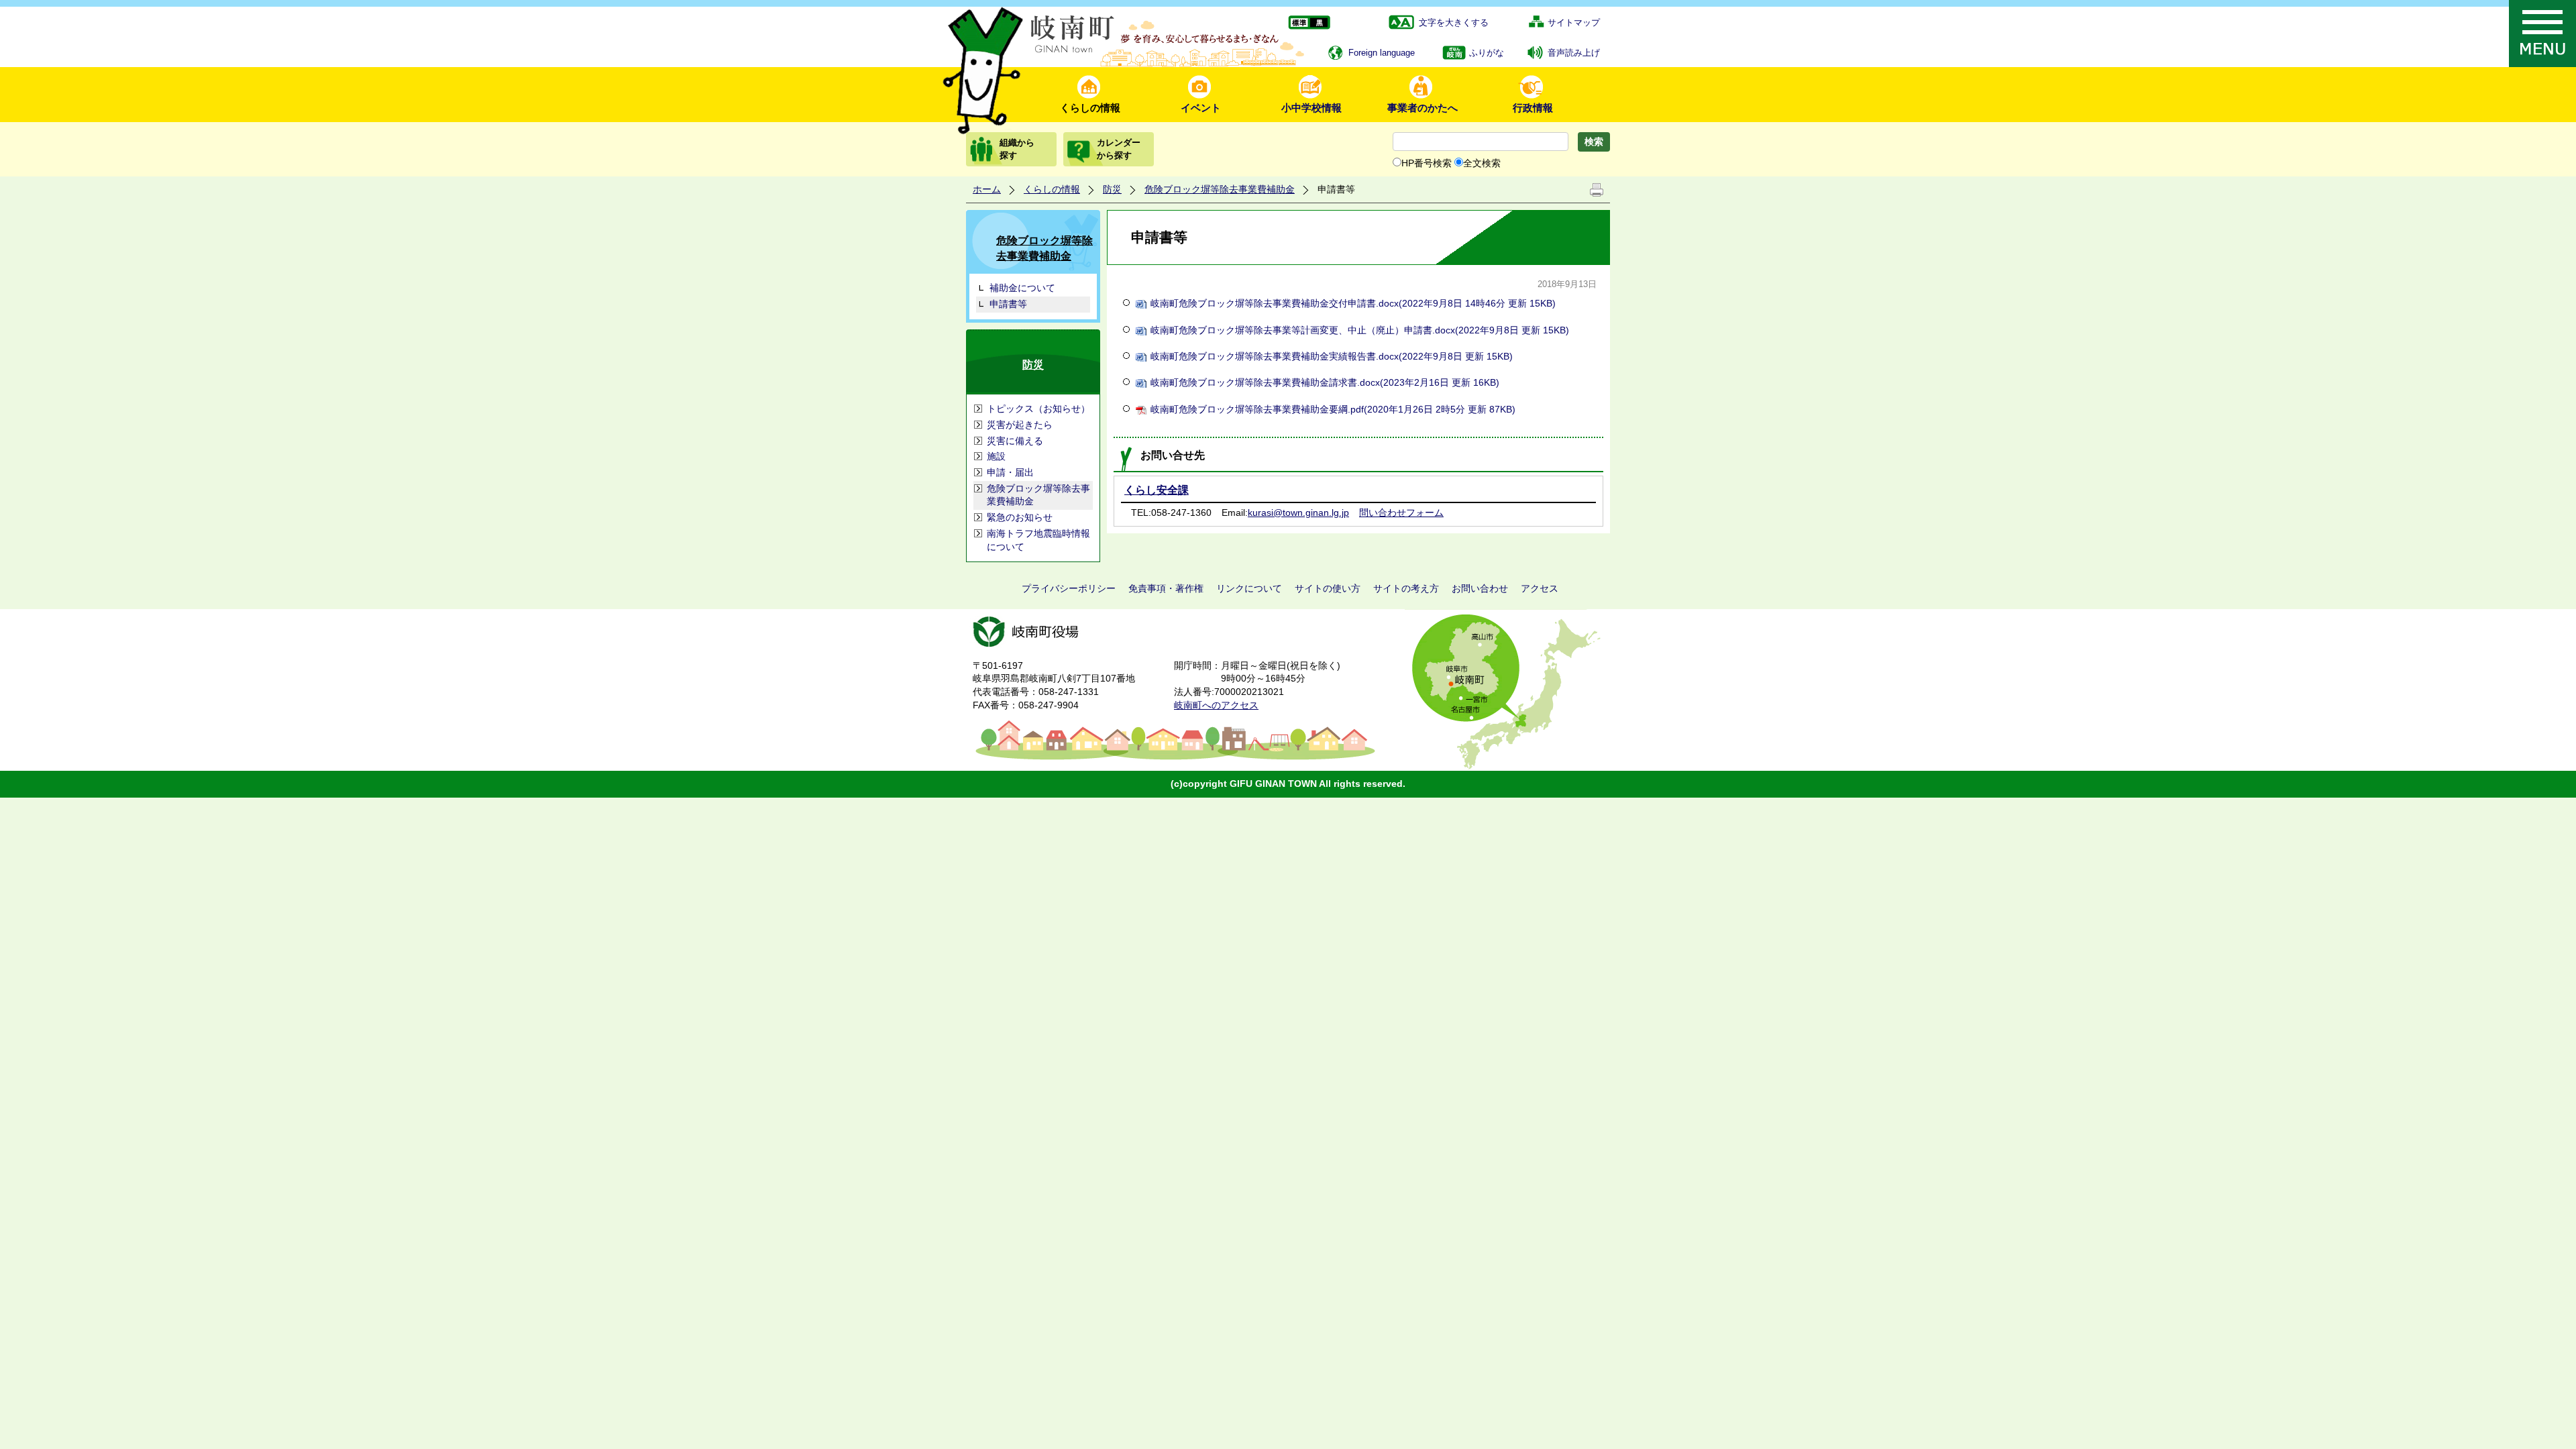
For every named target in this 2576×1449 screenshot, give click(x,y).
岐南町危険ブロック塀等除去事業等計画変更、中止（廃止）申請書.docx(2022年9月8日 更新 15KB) (1360, 330)
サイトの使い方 (1328, 588)
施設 (996, 456)
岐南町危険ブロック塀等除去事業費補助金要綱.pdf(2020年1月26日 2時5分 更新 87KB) (1333, 409)
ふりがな (1487, 53)
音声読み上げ (1574, 53)
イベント (1201, 108)
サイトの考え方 (1406, 588)
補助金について (1022, 288)
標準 (1298, 23)
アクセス (1540, 588)
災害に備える (1015, 441)
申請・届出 (1010, 472)
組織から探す (1017, 149)
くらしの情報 (1090, 108)
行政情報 (1533, 108)
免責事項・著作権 (1166, 588)
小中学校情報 (1311, 108)
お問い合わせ (1480, 588)
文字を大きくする (1454, 22)
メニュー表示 (2542, 34)
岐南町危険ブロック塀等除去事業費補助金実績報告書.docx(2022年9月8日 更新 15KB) (1332, 356)
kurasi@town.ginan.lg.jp (1298, 513)
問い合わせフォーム (1401, 513)
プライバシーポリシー (1069, 588)
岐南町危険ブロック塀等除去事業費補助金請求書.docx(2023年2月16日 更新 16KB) (1325, 382)
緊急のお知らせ (1020, 517)
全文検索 (1482, 163)
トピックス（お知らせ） (1038, 409)
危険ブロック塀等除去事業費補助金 (1220, 189)
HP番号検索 (1427, 163)
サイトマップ (1574, 22)
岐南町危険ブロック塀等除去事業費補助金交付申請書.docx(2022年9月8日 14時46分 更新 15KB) (1353, 303)
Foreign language (1382, 53)
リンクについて (1249, 588)
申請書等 (1008, 304)
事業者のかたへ (1423, 108)
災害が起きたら (1020, 425)
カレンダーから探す (1119, 149)
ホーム (987, 189)
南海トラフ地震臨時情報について (1038, 540)
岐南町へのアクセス (1216, 705)
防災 (1112, 189)
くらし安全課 (1157, 490)
